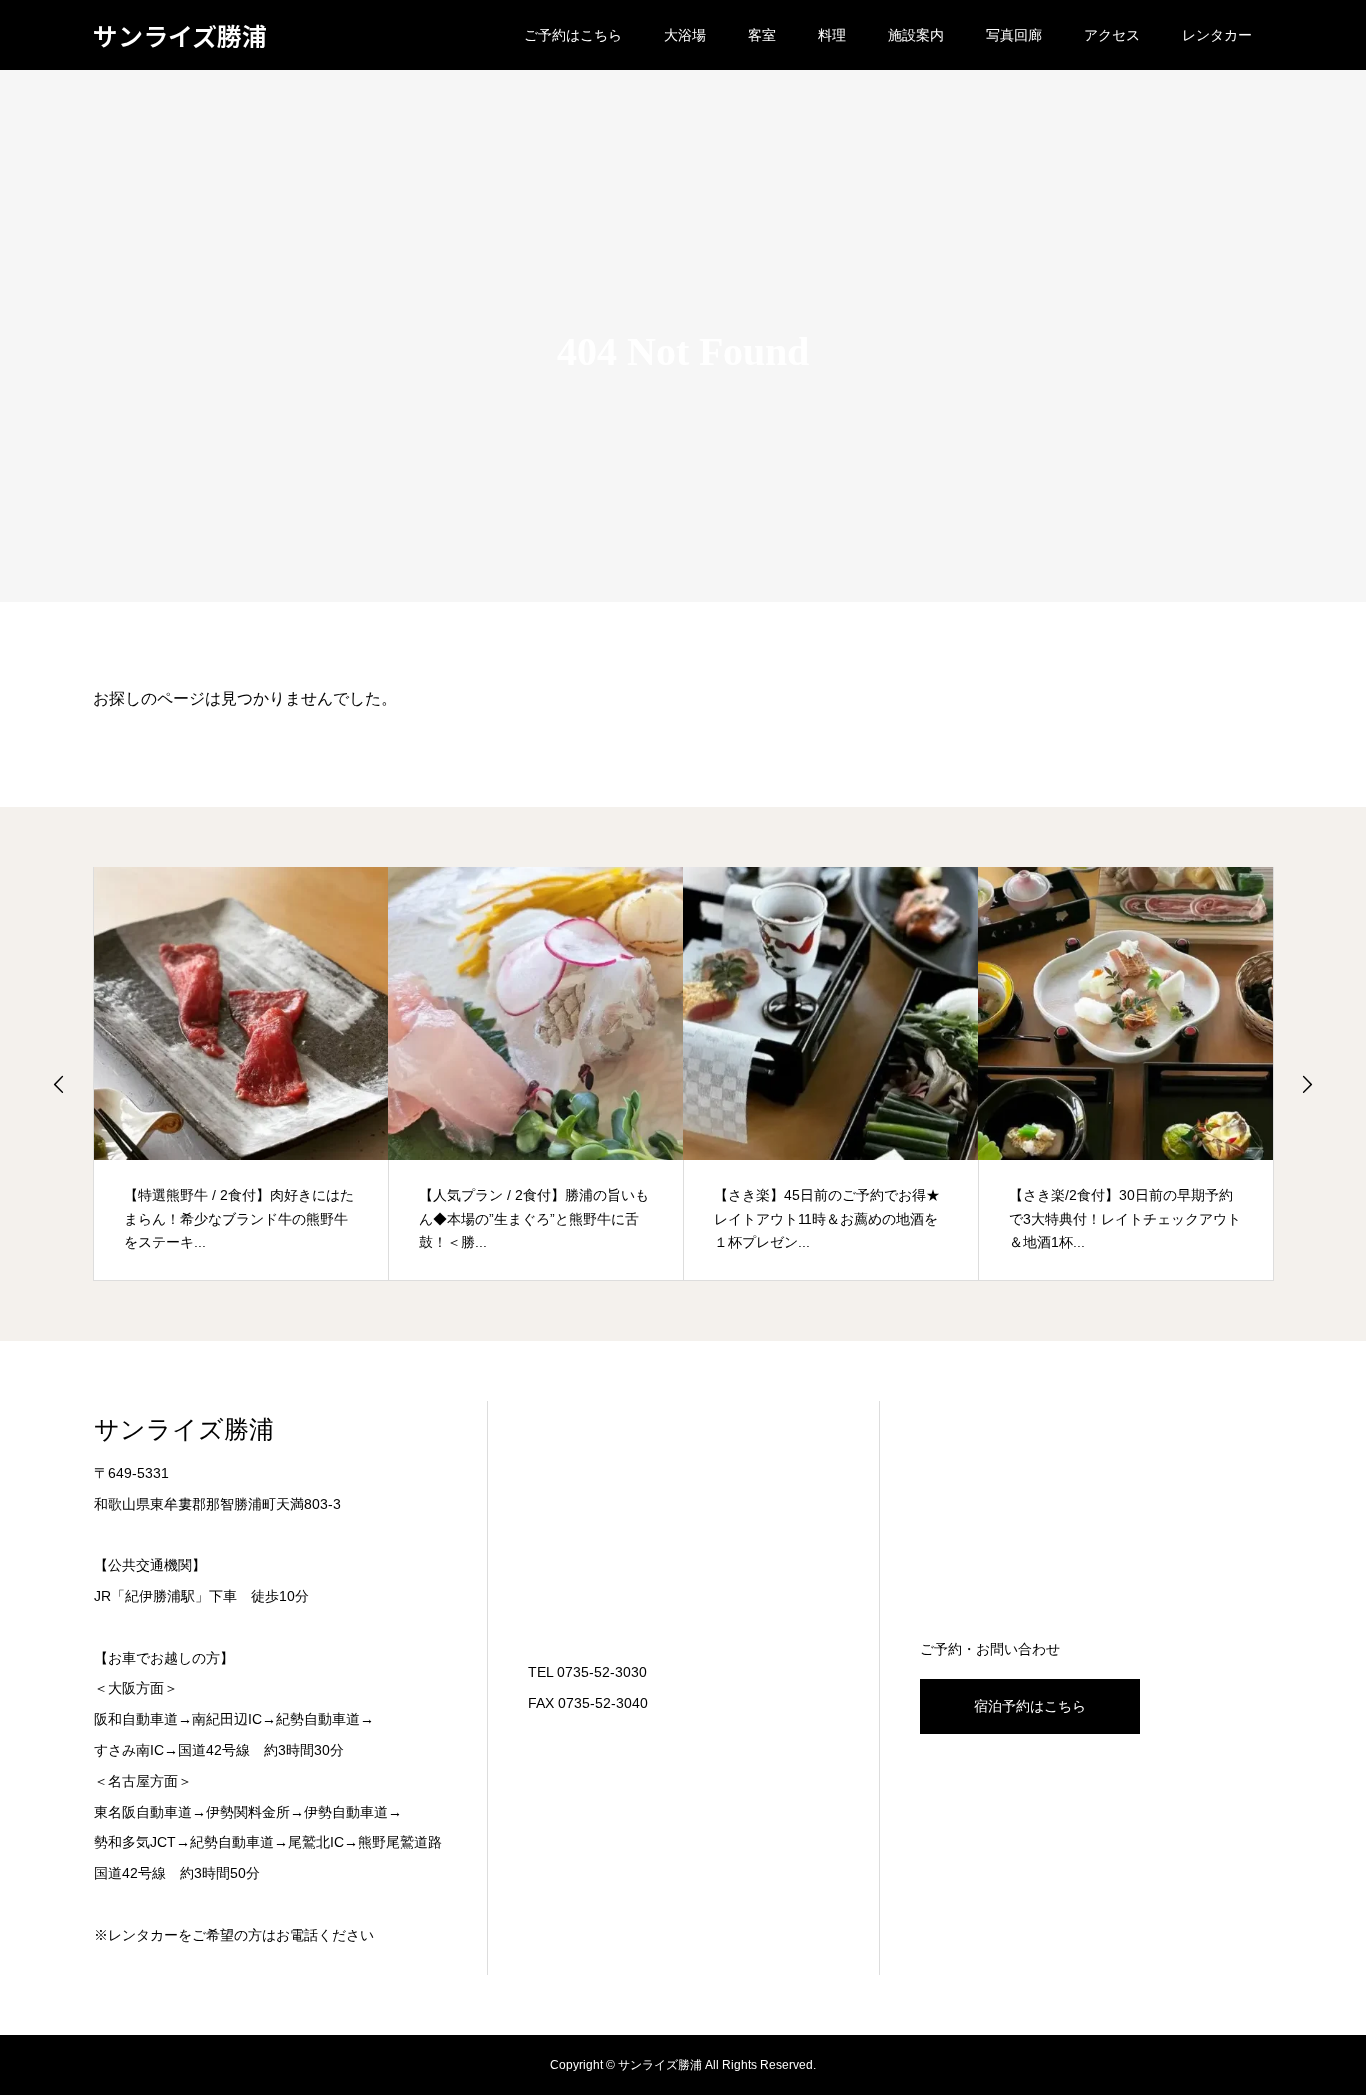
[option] (241, 1073)
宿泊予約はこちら (1030, 1706)
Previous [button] (59, 1084)
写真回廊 (1014, 35)
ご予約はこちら (573, 35)
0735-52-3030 (602, 1672)
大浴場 (685, 35)
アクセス (1112, 35)
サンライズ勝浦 (180, 35)
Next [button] (1307, 1084)
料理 (832, 35)
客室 (762, 35)
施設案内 (916, 35)
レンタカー (1217, 35)
